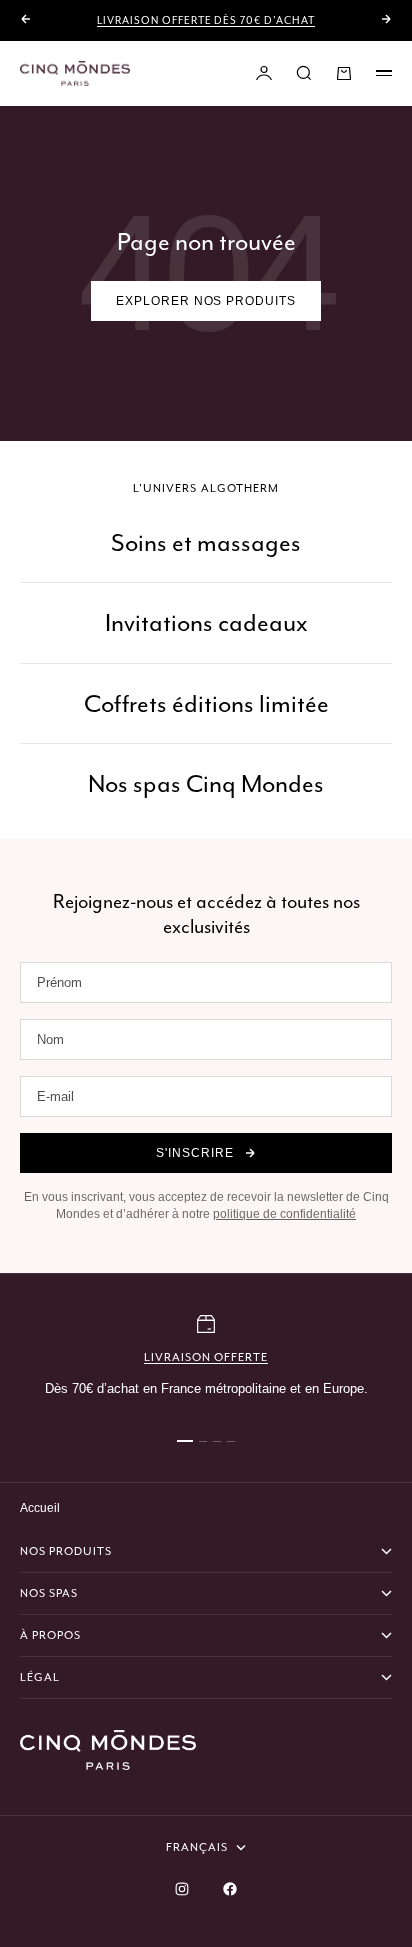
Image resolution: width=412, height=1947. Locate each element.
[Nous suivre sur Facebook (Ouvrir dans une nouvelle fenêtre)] (230, 1889)
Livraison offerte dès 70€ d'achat (206, 20)
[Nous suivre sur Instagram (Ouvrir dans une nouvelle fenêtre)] (182, 1889)
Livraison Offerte (206, 1357)
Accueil (40, 1508)
